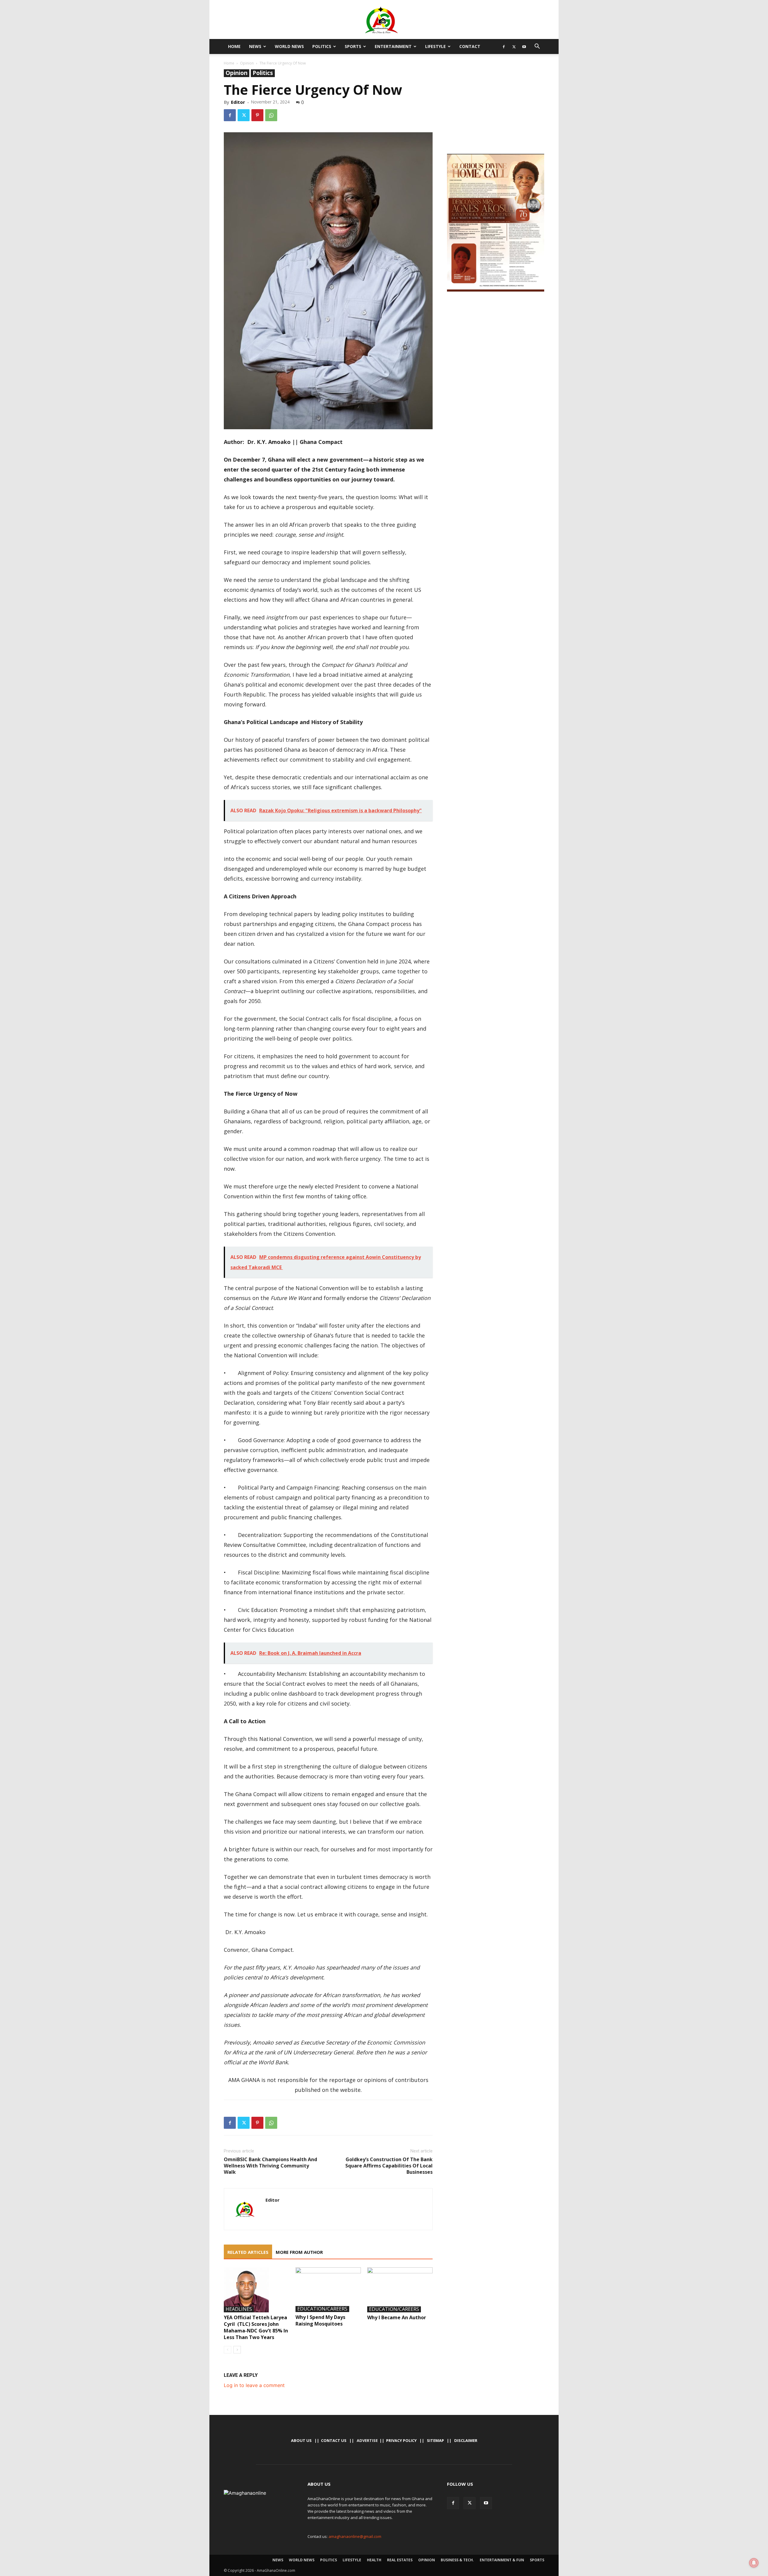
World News (289, 46)
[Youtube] (524, 46)
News (255, 46)
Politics (322, 46)
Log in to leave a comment (254, 2385)
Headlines (239, 2309)
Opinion (247, 63)
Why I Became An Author (397, 2317)
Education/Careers (322, 2309)
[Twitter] (514, 46)
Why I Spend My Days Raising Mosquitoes (320, 2320)
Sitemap (435, 2440)
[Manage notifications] (754, 2563)
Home (234, 46)
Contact (470, 46)
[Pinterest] (257, 115)
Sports (353, 46)
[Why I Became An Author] (400, 2290)
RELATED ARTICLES (248, 2252)
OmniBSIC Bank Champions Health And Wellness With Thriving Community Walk (270, 2166)
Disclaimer (466, 2440)
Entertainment (393, 46)
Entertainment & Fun (502, 2560)
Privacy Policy (401, 2440)
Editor (238, 102)
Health (374, 2560)
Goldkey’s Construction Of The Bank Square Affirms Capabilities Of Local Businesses (389, 2166)
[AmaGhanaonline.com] (384, 20)
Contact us (334, 2440)
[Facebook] (504, 46)
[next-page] (237, 2350)
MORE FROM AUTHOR (299, 2252)
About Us (301, 2440)
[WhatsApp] (271, 115)
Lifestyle (435, 46)
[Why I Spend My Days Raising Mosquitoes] (328, 2290)
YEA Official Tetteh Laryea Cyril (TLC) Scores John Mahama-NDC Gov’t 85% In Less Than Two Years (256, 2327)
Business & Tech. (457, 2560)
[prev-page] (228, 2350)
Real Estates (400, 2560)
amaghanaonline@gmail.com (355, 2536)
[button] (537, 47)
